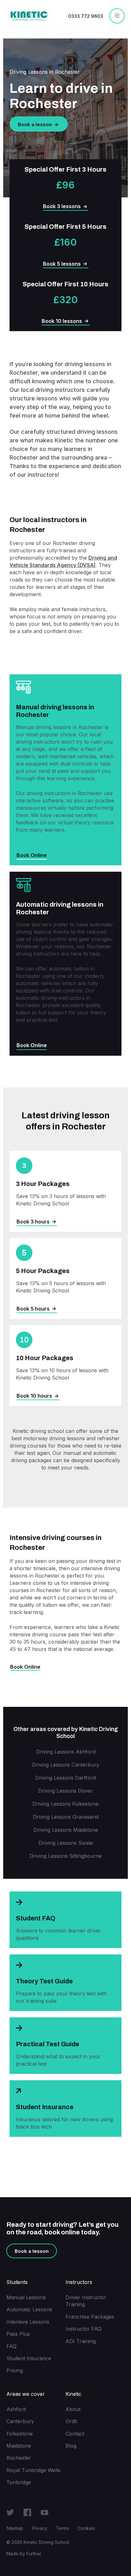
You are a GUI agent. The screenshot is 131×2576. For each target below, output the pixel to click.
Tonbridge (19, 2482)
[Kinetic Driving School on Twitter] (10, 2512)
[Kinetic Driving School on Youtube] (45, 2512)
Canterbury (20, 2421)
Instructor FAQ (83, 2329)
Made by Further (24, 2554)
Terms (62, 2528)
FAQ (11, 2346)
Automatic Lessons (29, 2309)
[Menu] (117, 16)
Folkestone (20, 2434)
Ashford (16, 2409)
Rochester (19, 2458)
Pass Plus (18, 2334)
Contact (75, 2434)
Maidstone (19, 2446)
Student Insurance (29, 2358)
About (73, 2409)
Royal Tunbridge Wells (33, 2470)
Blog (71, 2446)
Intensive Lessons (28, 2322)
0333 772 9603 (86, 16)
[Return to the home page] (29, 16)
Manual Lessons (26, 2297)
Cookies (86, 2528)
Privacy (40, 2528)
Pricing (15, 2370)
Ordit (71, 2421)
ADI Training (81, 2341)
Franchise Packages (90, 2317)
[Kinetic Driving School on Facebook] (27, 2512)
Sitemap (15, 2528)
